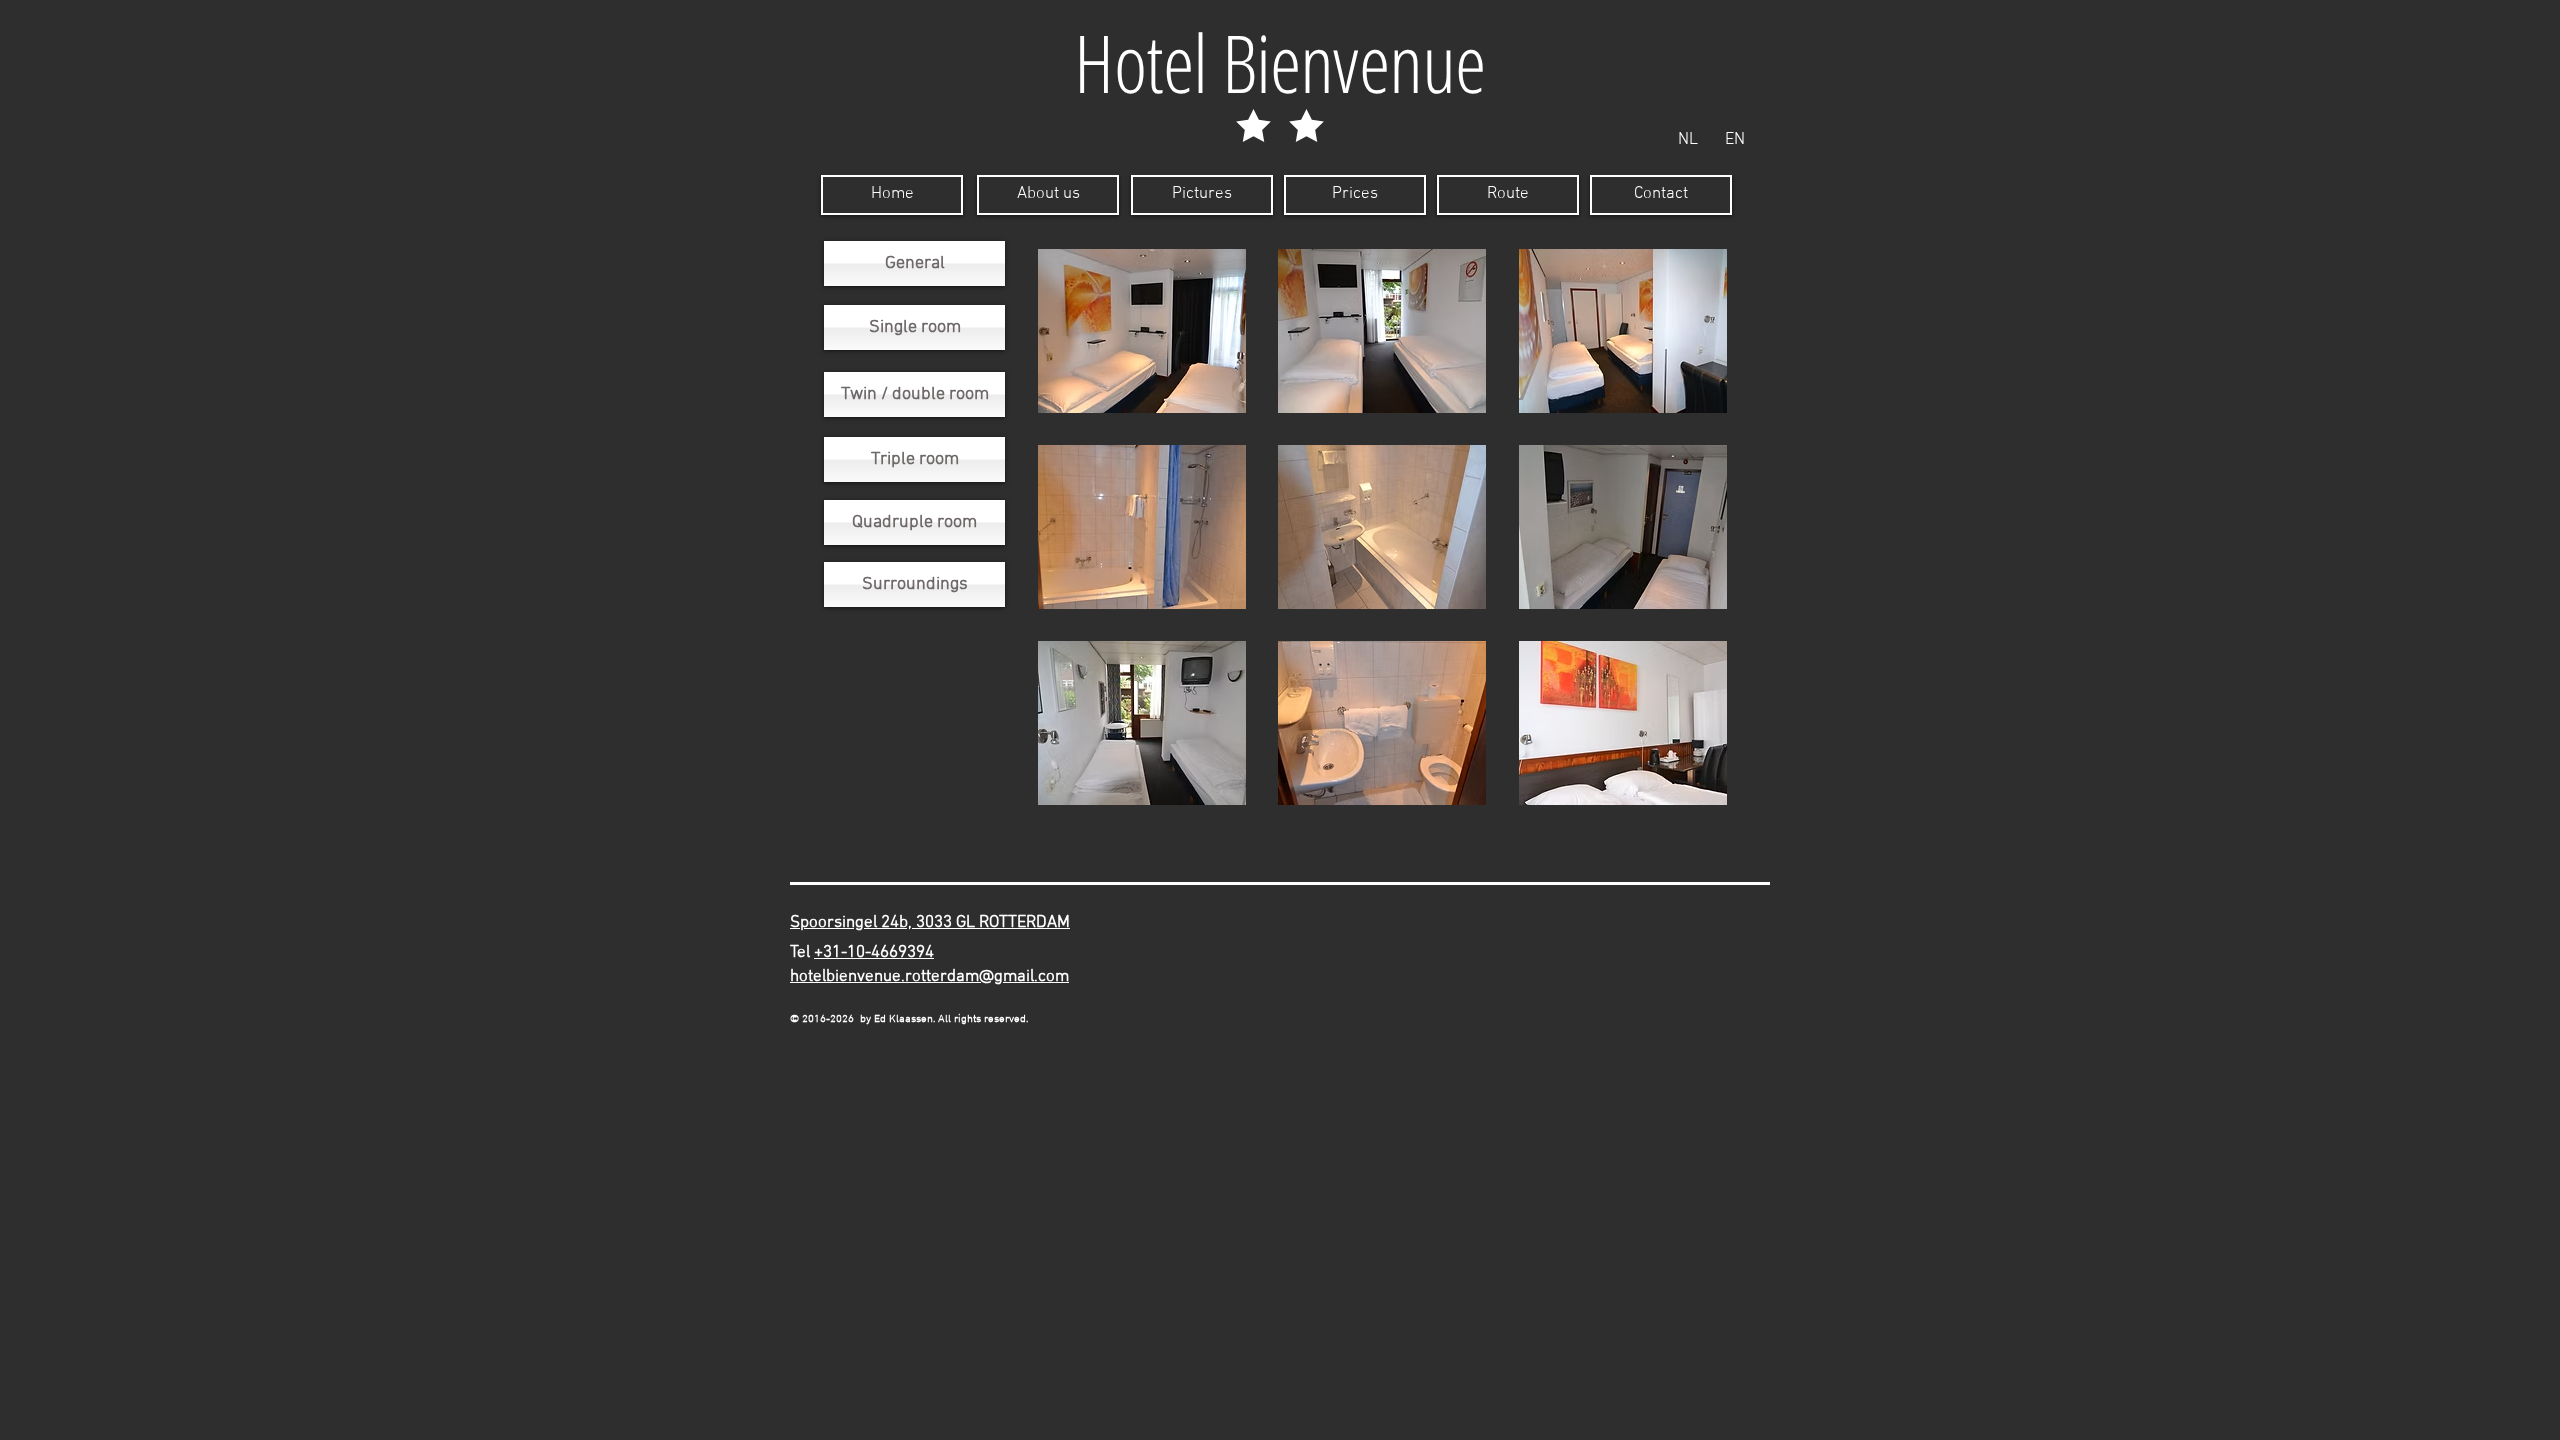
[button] (1142, 331)
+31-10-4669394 (874, 953)
